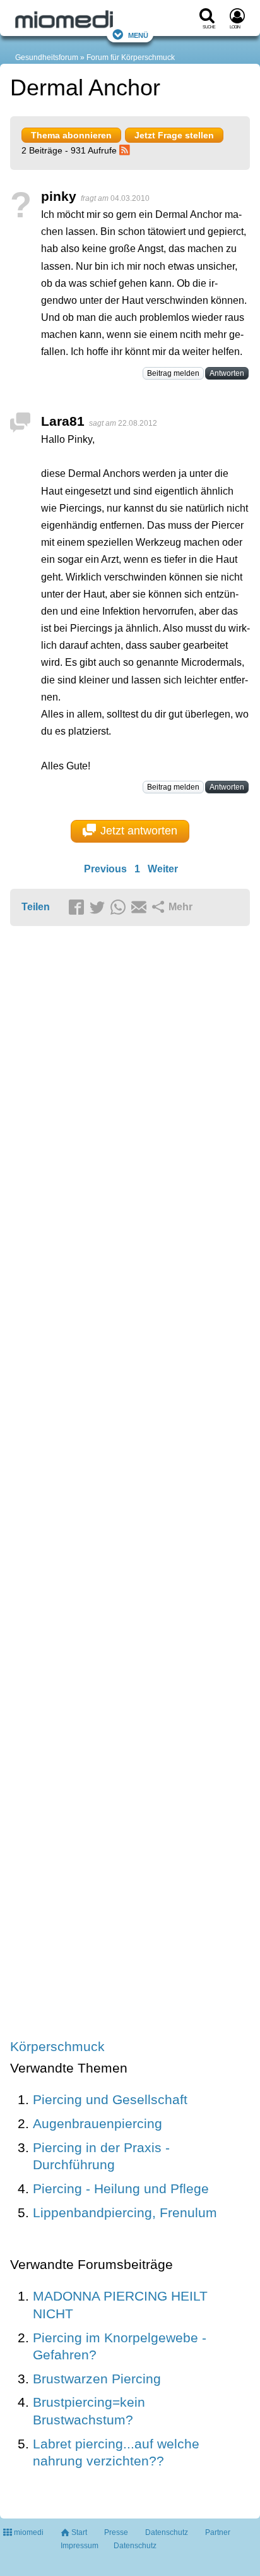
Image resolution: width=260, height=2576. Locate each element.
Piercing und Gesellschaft (110, 2099)
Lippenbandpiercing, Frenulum (125, 2212)
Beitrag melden (173, 373)
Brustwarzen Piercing (97, 2379)
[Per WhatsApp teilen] (120, 908)
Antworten (227, 373)
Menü (138, 34)
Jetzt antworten (139, 831)
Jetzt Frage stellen (174, 135)
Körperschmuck (57, 2046)
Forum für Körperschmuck (131, 57)
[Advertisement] (130, 1484)
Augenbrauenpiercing (98, 2123)
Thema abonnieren (71, 135)
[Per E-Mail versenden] (141, 908)
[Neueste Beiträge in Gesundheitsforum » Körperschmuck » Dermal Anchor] (126, 150)
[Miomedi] (96, 20)
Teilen (36, 907)
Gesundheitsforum (47, 57)
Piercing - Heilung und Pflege (121, 2188)
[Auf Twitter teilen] (99, 908)
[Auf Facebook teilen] (78, 908)
